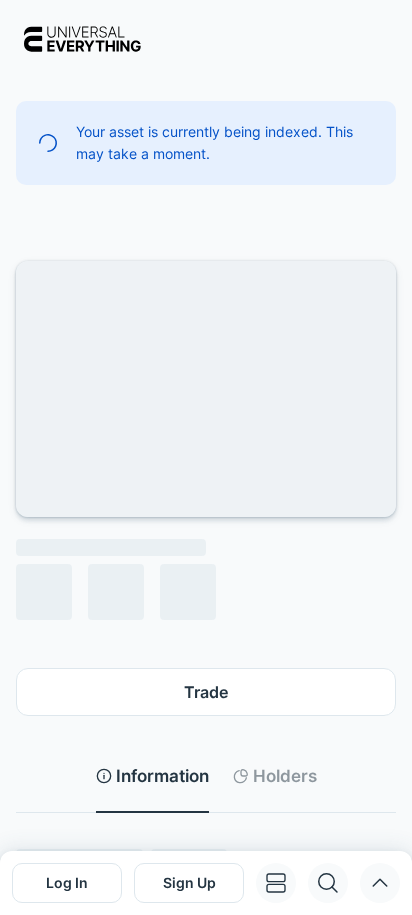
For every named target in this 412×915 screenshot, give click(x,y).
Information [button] (162, 776)
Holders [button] (285, 776)
